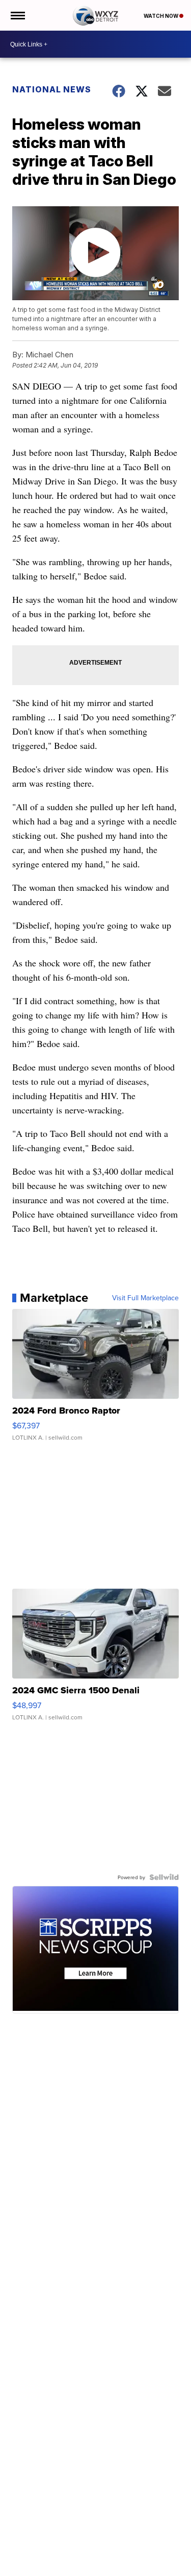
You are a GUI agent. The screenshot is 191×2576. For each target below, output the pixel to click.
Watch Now (161, 16)
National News (52, 89)
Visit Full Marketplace (145, 1298)
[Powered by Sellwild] (164, 1877)
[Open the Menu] (17, 15)
